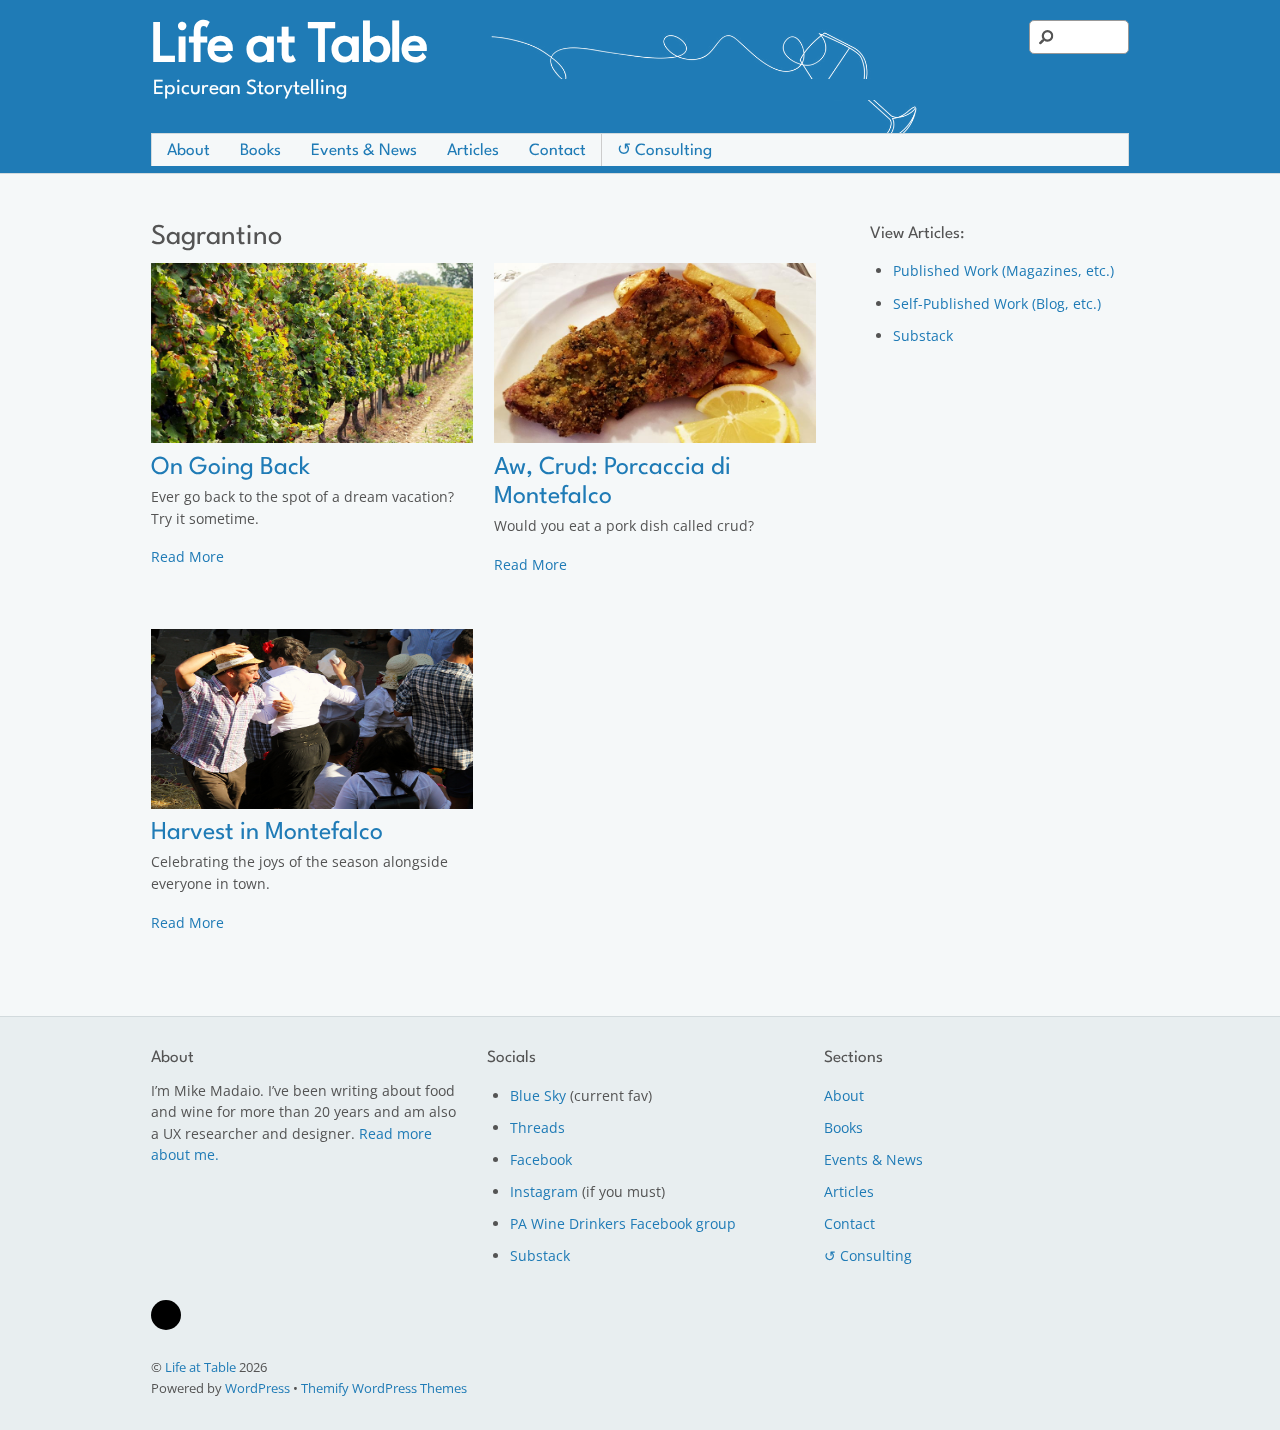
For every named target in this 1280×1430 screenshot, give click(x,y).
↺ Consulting (664, 151)
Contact (557, 151)
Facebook (541, 1159)
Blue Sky (538, 1095)
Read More (187, 556)
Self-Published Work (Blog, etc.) (997, 303)
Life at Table (200, 1367)
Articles (473, 151)
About (188, 151)
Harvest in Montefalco (267, 833)
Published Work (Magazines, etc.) (1003, 270)
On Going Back (230, 468)
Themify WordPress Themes (384, 1388)
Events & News (364, 151)
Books (260, 151)
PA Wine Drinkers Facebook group (623, 1223)
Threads (537, 1127)
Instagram (544, 1191)
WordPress (257, 1388)
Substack (923, 335)
